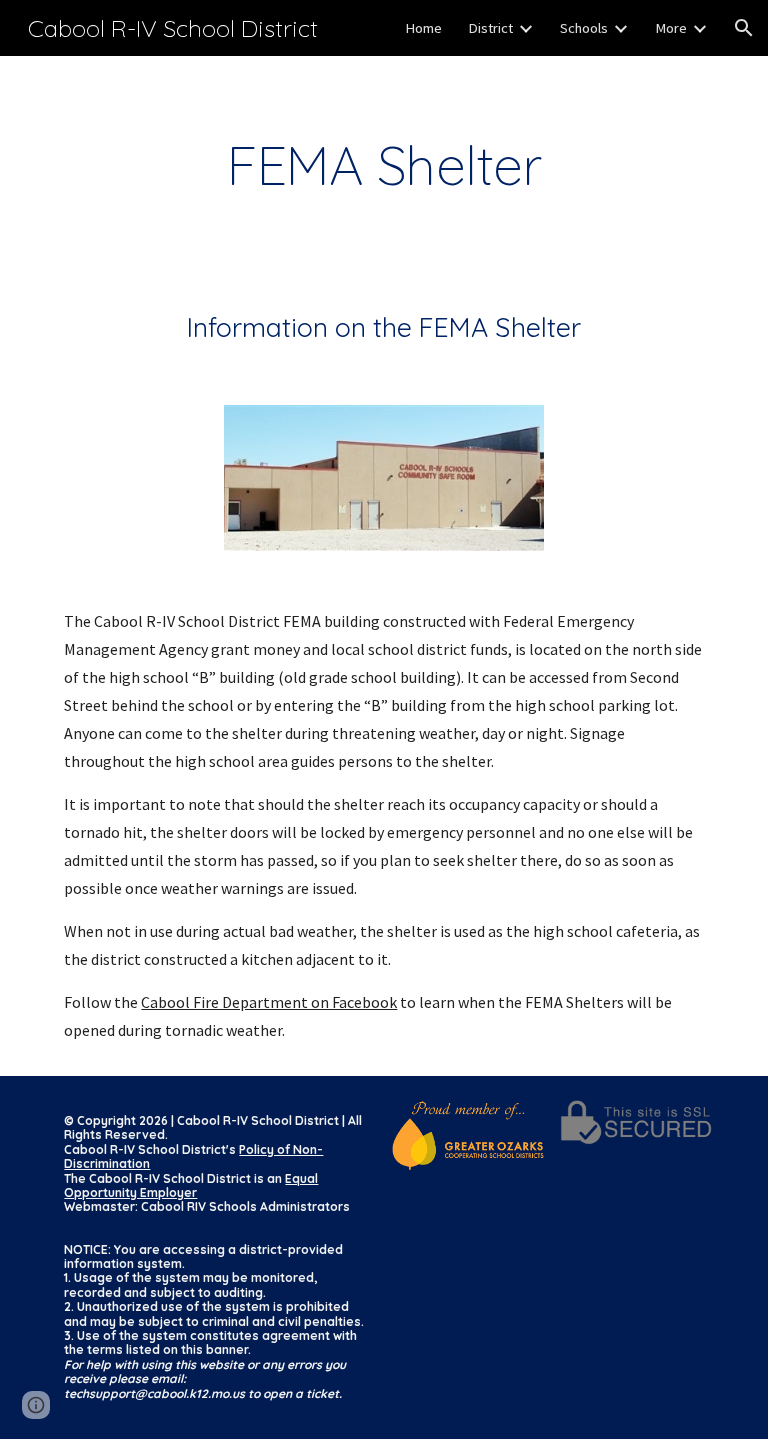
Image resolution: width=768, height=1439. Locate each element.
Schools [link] (584, 28)
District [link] (490, 28)
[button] (744, 28)
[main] (383, 165)
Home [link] (423, 28)
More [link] (671, 28)
